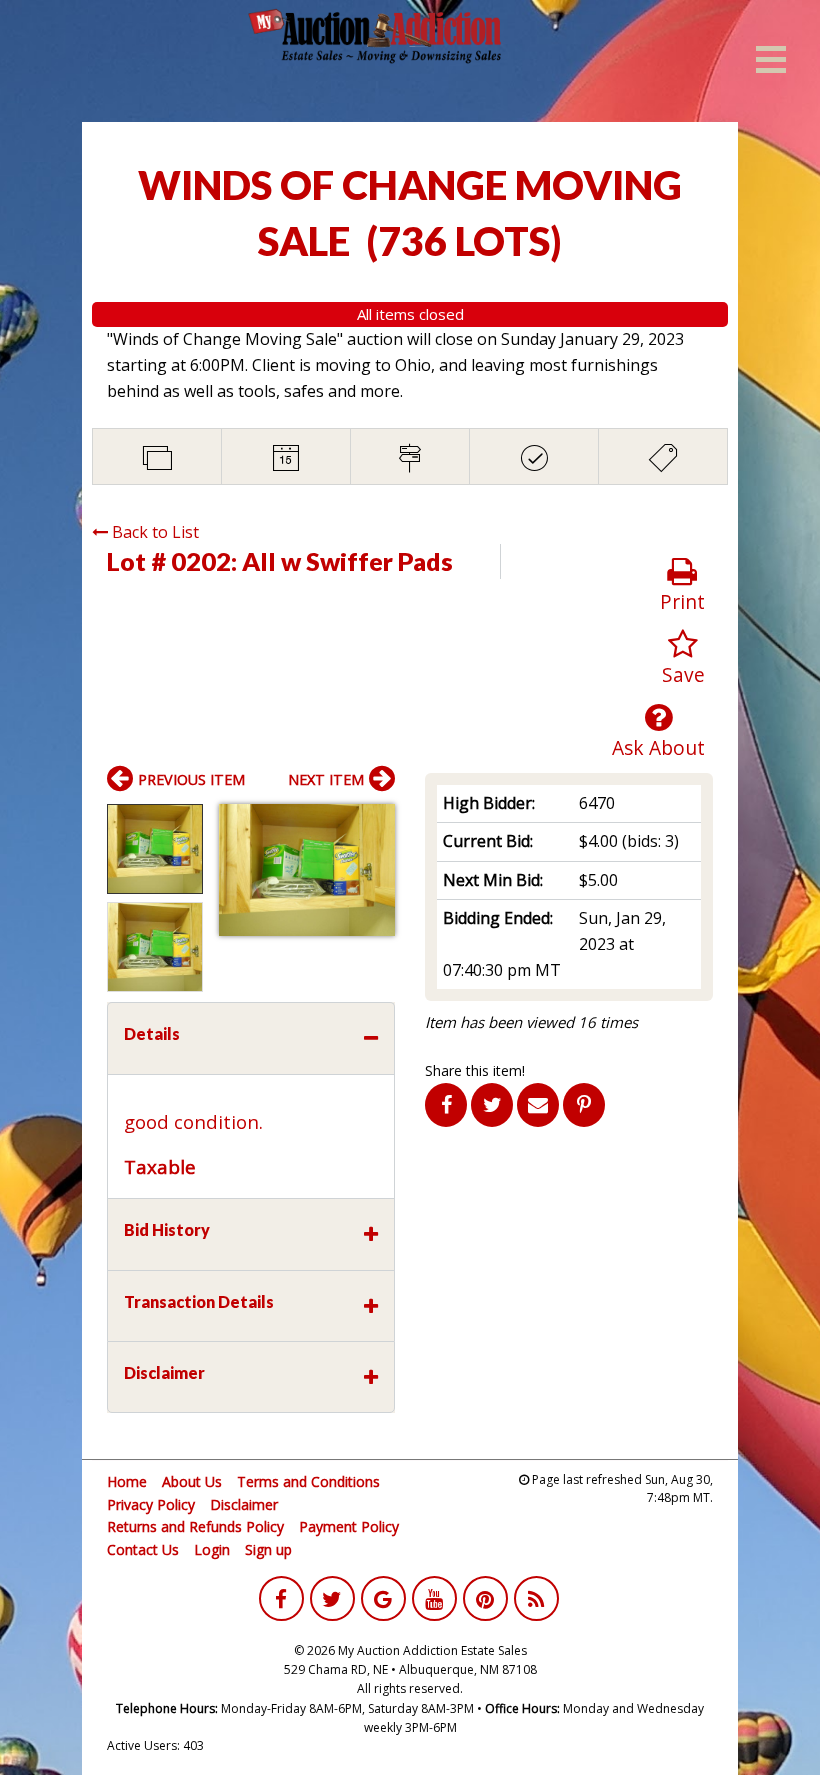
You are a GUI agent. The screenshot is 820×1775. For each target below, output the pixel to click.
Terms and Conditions (308, 1481)
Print (682, 601)
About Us (192, 1481)
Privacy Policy (151, 1504)
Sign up (268, 1549)
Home (127, 1481)
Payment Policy (349, 1526)
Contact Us (143, 1549)
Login (212, 1549)
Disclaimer (244, 1504)
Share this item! (475, 1070)
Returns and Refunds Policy (195, 1526)
